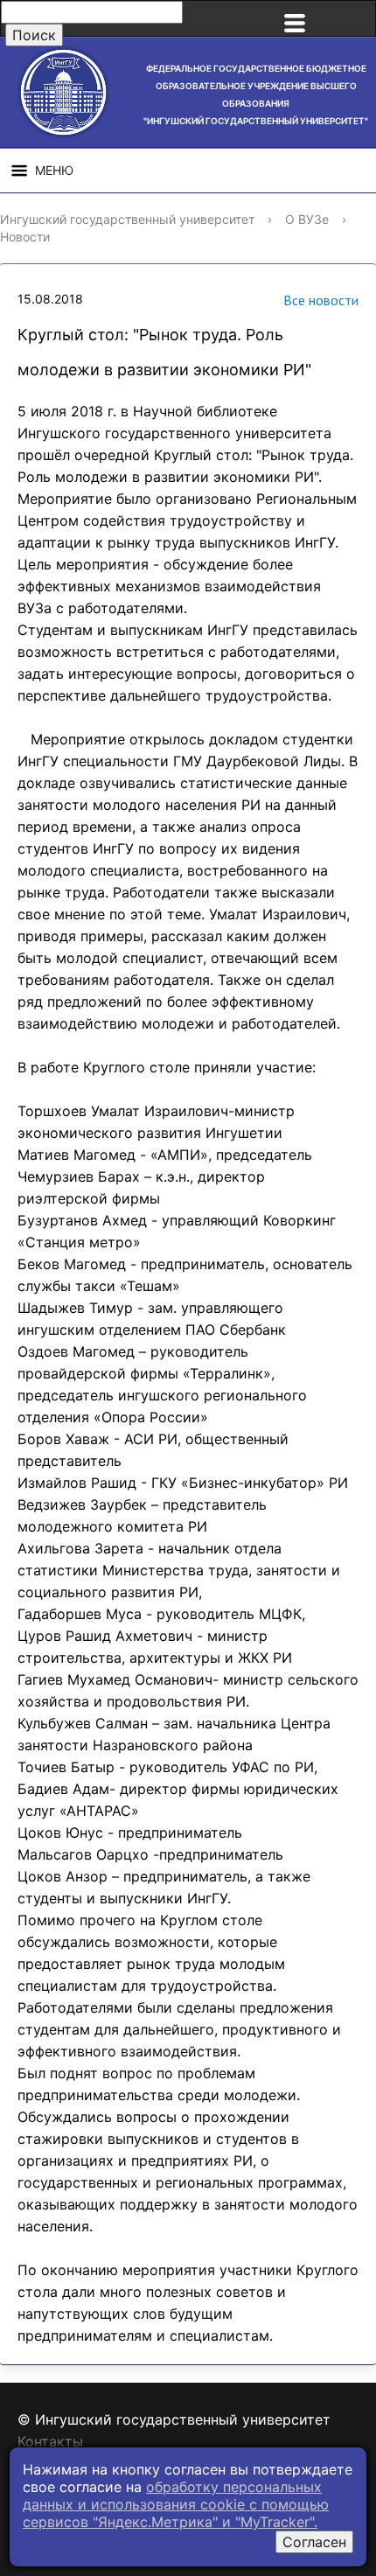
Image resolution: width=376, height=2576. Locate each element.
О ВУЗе (307, 219)
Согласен (314, 2542)
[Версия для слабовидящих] (353, 18)
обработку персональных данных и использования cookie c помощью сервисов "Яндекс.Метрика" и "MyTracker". (176, 2504)
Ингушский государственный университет (127, 219)
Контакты (50, 2441)
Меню (54, 170)
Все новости (321, 300)
